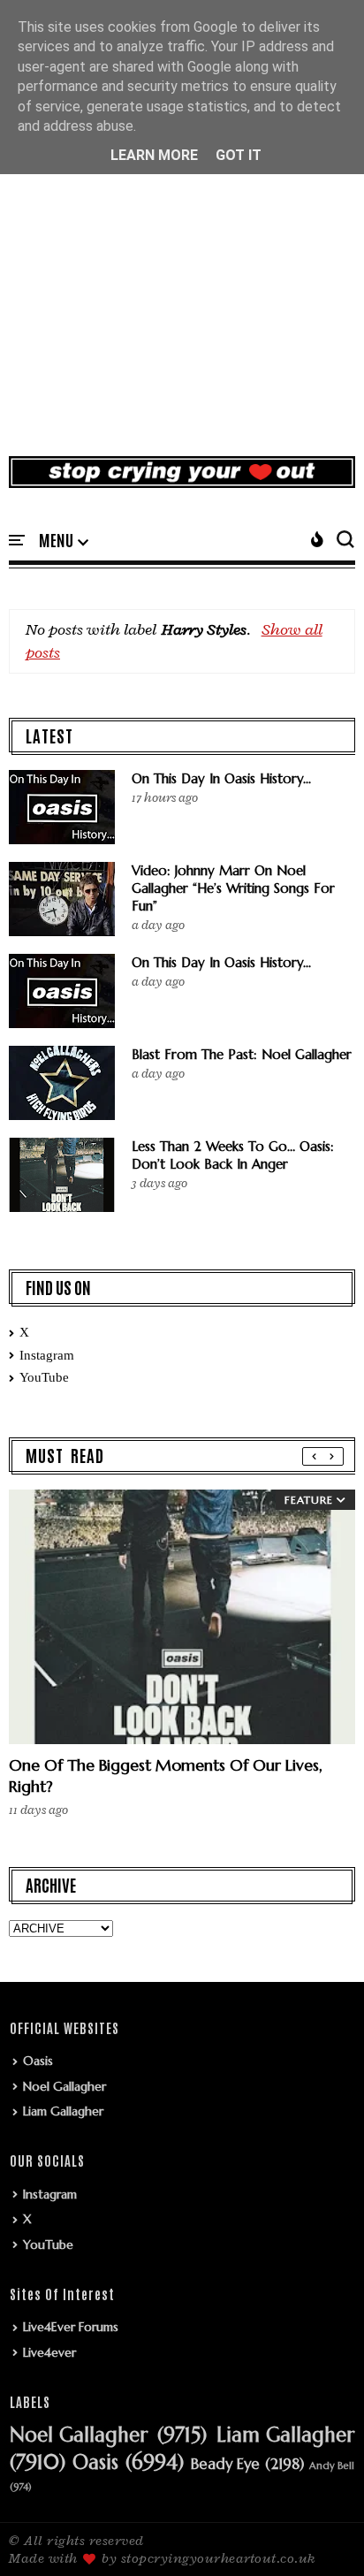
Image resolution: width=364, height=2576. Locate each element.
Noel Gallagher (64, 2086)
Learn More (154, 155)
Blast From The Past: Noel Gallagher (242, 1054)
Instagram (47, 1355)
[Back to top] (320, 2534)
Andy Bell (332, 2466)
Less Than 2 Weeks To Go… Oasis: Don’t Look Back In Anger (233, 1155)
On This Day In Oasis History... (221, 778)
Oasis (38, 2061)
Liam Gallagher (63, 2111)
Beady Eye (225, 2465)
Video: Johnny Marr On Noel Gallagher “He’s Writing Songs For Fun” (233, 888)
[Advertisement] (182, 248)
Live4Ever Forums (71, 2327)
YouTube (44, 1377)
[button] (64, 541)
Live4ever (49, 2352)
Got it (239, 155)
